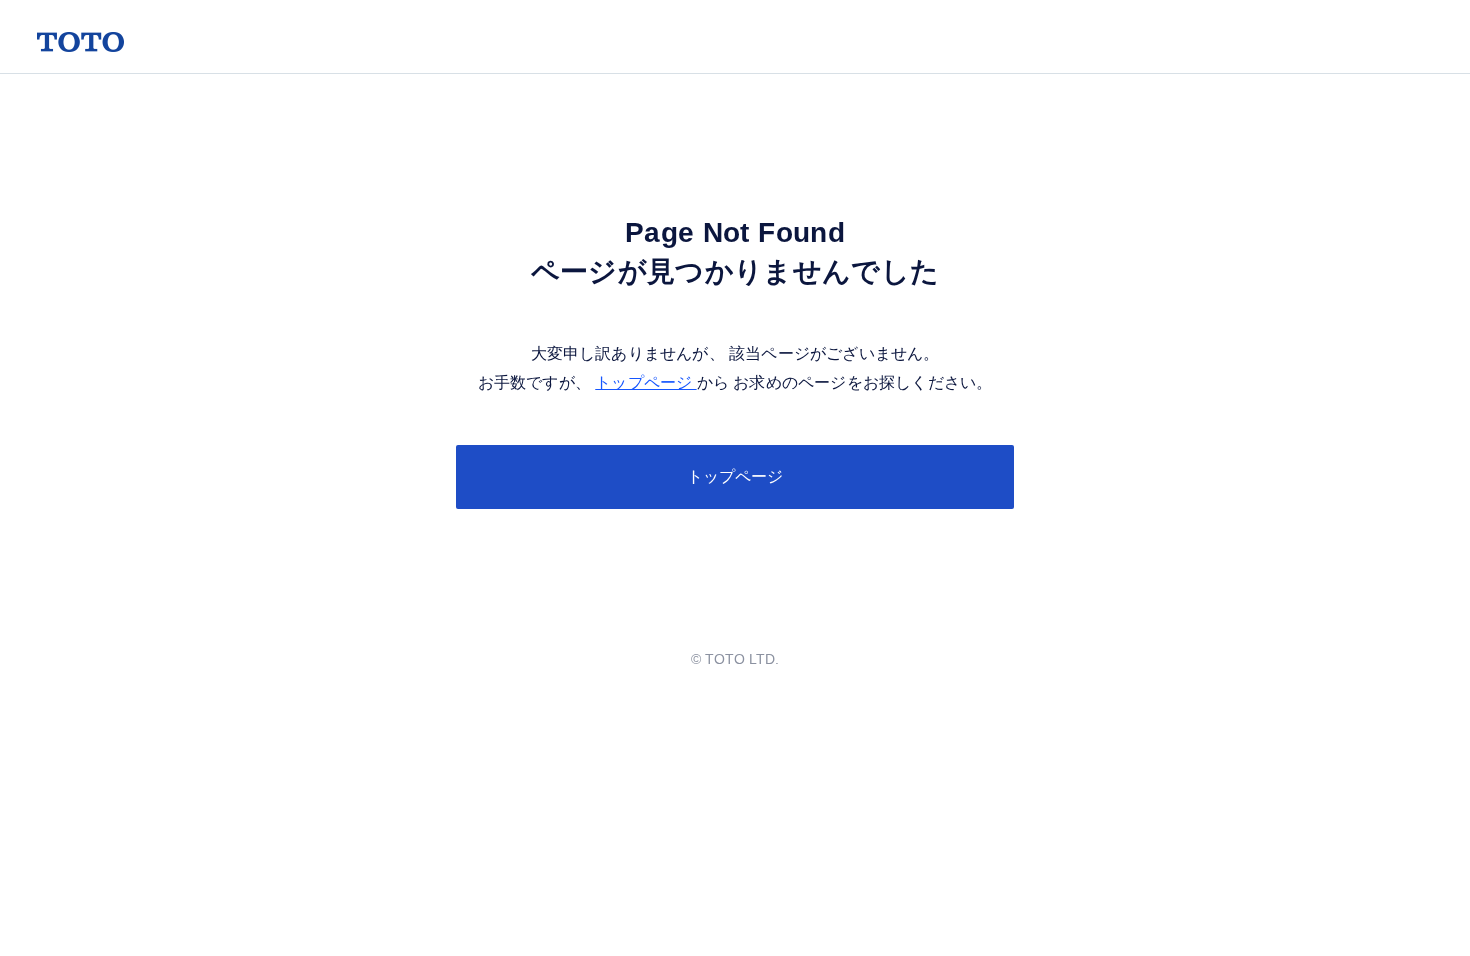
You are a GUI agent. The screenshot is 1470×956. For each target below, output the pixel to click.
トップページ (645, 382)
